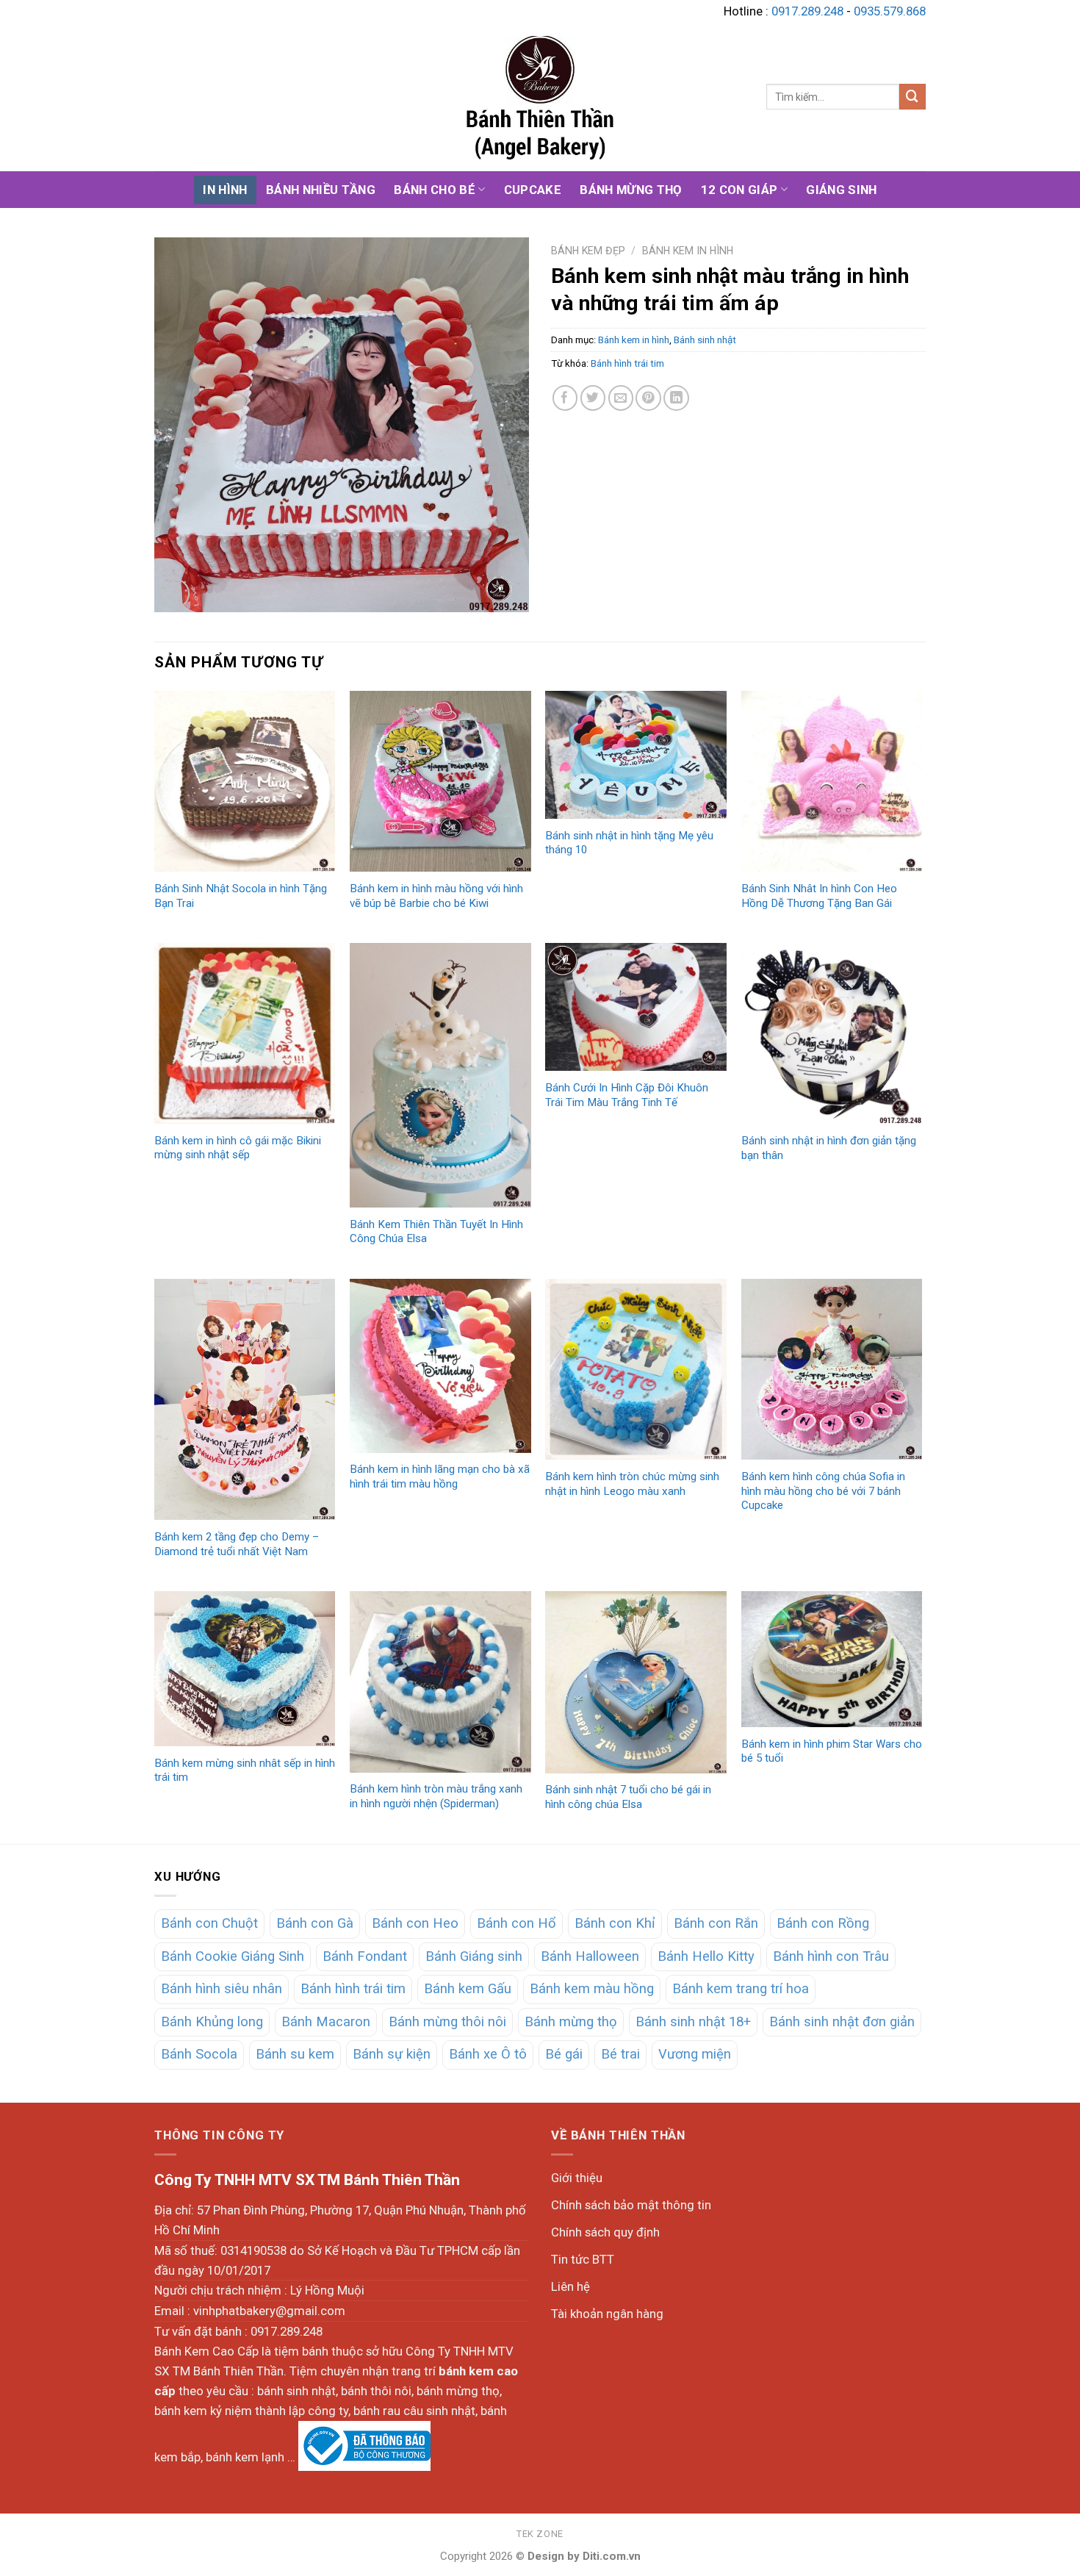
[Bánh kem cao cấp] (540, 97)
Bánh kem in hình (688, 251)
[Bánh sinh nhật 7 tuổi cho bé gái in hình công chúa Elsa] (636, 1682)
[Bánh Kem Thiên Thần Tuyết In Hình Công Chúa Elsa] (440, 1075)
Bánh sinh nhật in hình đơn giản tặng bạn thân (829, 1148)
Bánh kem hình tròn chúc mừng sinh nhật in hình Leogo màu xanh (632, 1484)
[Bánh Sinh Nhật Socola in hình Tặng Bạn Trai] (245, 782)
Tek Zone (540, 2534)
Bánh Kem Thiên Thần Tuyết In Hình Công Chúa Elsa (436, 1232)
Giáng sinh (841, 190)
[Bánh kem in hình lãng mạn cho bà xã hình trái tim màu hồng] (440, 1366)
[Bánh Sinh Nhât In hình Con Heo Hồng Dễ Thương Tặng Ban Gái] (832, 782)
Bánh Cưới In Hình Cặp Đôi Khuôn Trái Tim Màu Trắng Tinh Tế (627, 1095)
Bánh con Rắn (716, 1923)
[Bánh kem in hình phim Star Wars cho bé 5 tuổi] (832, 1659)
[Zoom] (174, 593)
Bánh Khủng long (212, 2022)
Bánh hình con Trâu (831, 1956)
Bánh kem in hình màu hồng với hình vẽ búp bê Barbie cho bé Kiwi (436, 896)
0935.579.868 (890, 11)
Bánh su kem (295, 2054)
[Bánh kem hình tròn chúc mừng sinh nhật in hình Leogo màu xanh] (636, 1370)
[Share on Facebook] (565, 398)
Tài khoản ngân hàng (607, 2314)
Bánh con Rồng (823, 1923)
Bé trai (620, 2054)
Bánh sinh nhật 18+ (693, 2022)
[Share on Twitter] (593, 398)
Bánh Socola (199, 2054)
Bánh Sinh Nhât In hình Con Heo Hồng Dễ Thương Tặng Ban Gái (819, 896)
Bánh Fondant (365, 1956)
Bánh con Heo (415, 1923)
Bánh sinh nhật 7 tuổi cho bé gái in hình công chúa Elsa (628, 1797)
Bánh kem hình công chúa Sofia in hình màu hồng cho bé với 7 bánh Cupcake (823, 1491)
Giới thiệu (577, 2178)
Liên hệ (570, 2286)
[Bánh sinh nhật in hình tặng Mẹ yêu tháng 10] (636, 755)
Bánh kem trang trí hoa (741, 1989)
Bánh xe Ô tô (488, 2054)
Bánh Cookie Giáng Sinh (233, 1956)
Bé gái (564, 2054)
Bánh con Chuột (209, 1923)
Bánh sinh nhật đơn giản (842, 2022)
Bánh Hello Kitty (706, 1956)
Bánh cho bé (435, 190)
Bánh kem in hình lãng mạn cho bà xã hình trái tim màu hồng (440, 1477)
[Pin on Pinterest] (648, 398)
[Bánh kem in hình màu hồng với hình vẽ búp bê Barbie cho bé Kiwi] (440, 782)
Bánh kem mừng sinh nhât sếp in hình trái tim (245, 1770)
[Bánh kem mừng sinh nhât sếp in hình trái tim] (245, 1669)
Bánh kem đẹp (588, 251)
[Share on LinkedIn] (676, 398)
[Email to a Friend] (621, 398)
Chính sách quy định (605, 2232)
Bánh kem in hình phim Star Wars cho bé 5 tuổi (832, 1751)
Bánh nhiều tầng (321, 190)
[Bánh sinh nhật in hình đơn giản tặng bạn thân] (832, 1034)
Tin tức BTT (583, 2259)
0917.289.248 (807, 11)
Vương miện (695, 2054)
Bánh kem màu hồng (592, 1989)
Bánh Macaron (326, 2022)
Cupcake (533, 190)
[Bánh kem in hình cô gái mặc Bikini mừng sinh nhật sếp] (245, 1033)
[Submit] (912, 97)
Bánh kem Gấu (468, 1989)
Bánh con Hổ (516, 1923)
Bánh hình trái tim (627, 363)
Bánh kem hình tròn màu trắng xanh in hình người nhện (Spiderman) (436, 1796)
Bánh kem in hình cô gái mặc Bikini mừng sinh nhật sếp (238, 1148)
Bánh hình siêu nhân (222, 1989)
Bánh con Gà (315, 1923)
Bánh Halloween (590, 1956)
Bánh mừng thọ (631, 190)
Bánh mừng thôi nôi (447, 2022)
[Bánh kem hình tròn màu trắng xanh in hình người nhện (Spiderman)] (440, 1682)
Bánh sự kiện (392, 2054)
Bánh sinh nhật (705, 340)
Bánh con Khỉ (615, 1923)
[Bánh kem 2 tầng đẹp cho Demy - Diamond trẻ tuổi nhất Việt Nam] (245, 1400)
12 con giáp (739, 190)
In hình (225, 190)
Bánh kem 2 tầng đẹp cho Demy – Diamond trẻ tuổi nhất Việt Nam (237, 1544)
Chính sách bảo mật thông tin (631, 2205)
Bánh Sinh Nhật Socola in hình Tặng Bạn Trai (241, 896)
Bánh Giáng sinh (474, 1956)
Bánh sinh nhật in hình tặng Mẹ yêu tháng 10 (629, 843)
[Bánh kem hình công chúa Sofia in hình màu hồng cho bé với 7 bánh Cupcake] (832, 1370)
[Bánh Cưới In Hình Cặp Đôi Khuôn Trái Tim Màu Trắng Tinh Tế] (636, 1007)
